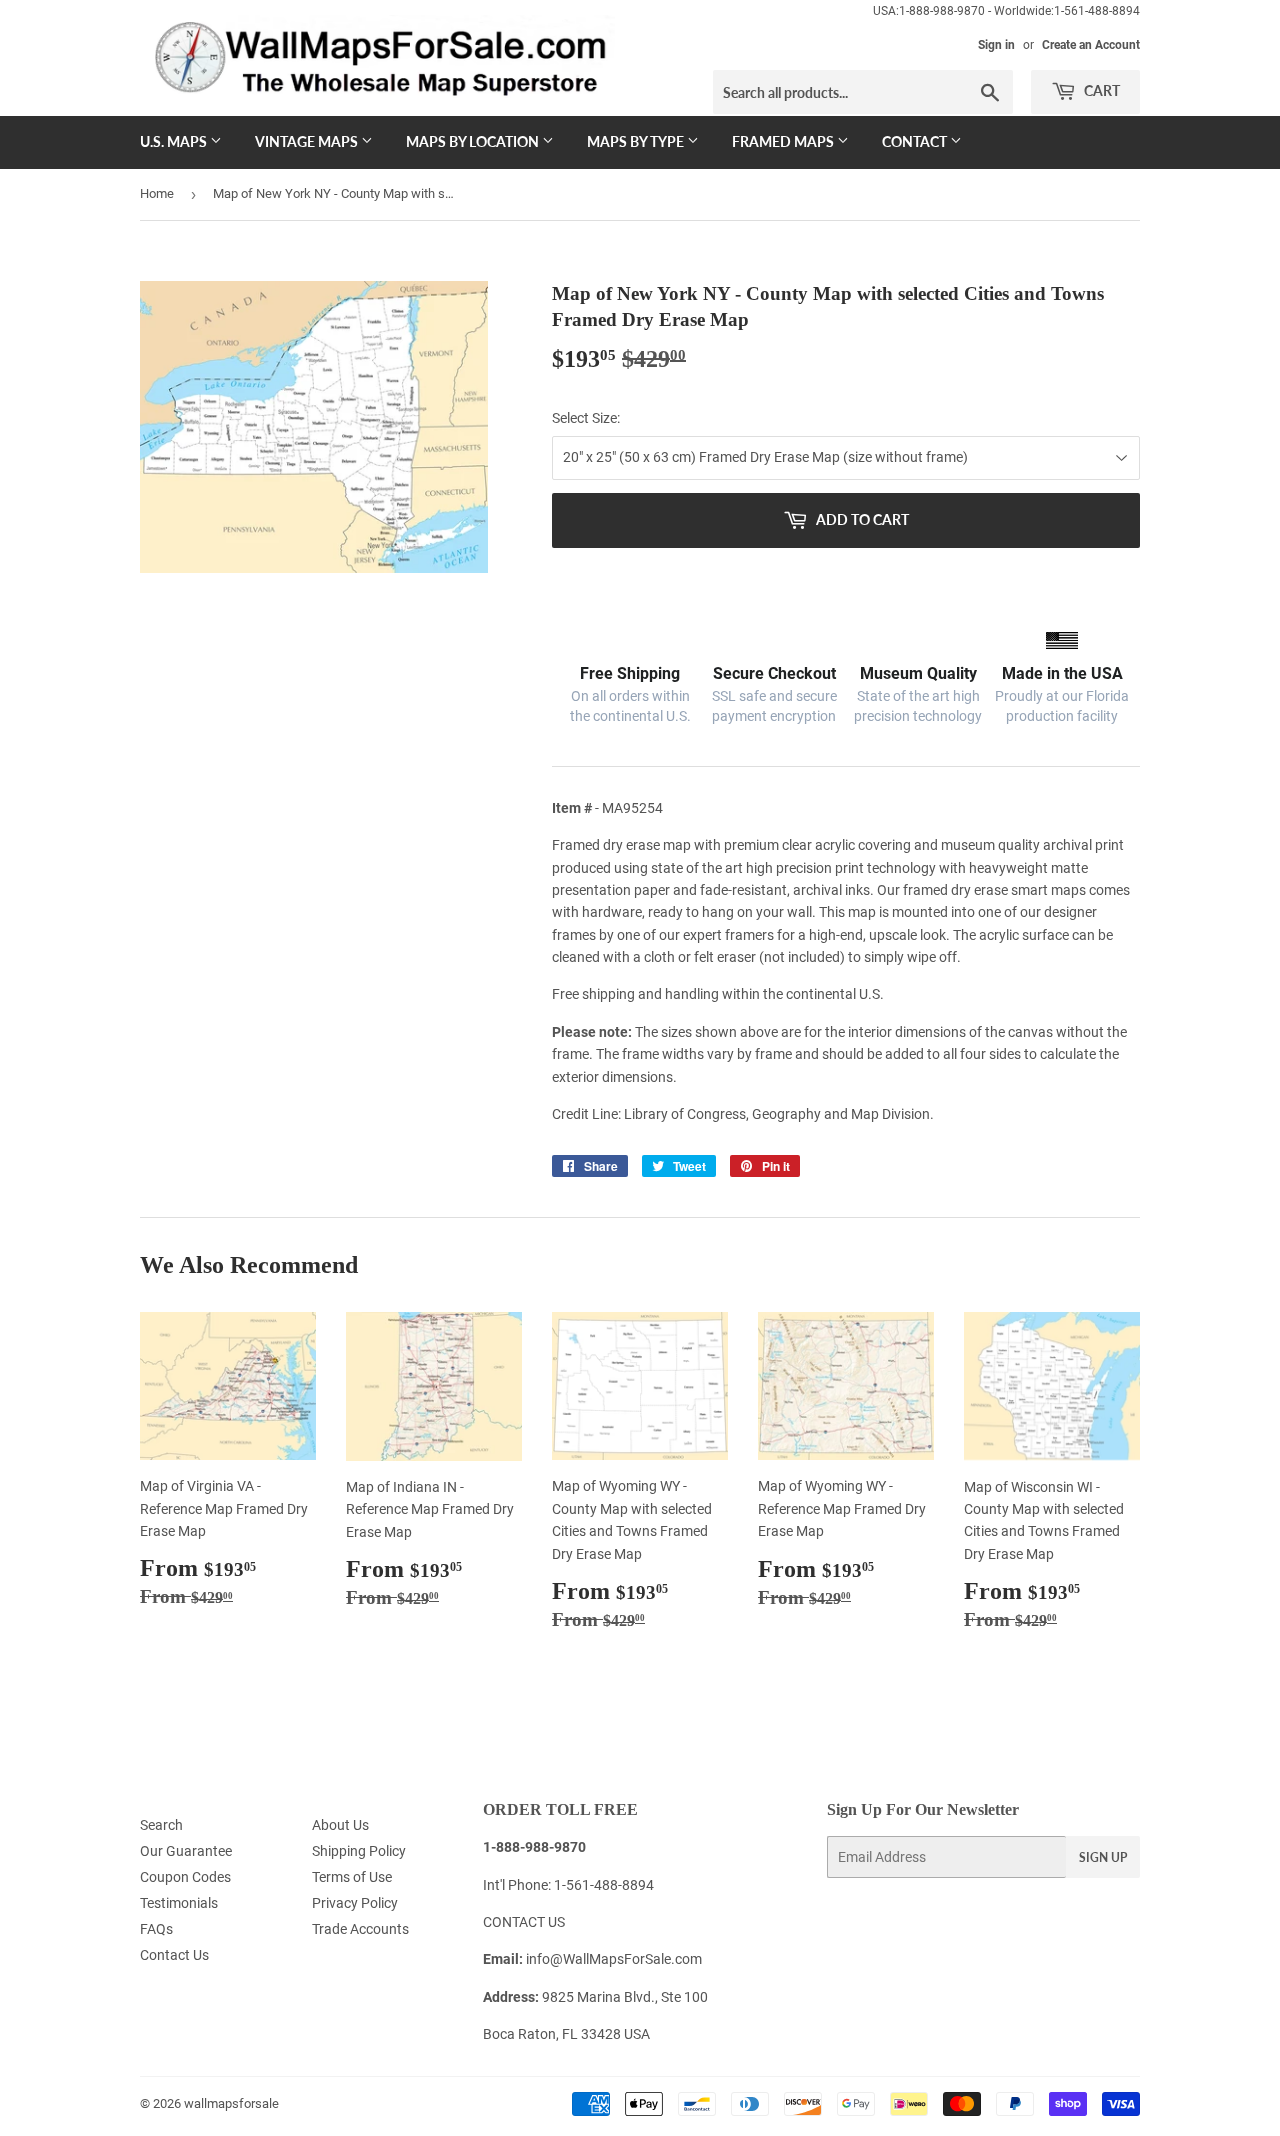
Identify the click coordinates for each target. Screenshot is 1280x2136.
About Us (340, 1825)
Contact (916, 141)
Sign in (996, 45)
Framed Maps (784, 141)
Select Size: (586, 418)
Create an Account (1091, 45)
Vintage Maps (308, 141)
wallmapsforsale (231, 2103)
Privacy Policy (355, 1903)
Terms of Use (352, 1877)
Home (157, 193)
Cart (1100, 90)
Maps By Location (474, 141)
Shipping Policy (359, 1851)
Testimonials (179, 1903)
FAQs (156, 1929)
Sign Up (1103, 1857)
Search (161, 1825)
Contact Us (174, 1955)
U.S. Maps (175, 141)
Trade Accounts (360, 1929)
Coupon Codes (185, 1877)
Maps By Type (637, 141)
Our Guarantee (186, 1851)
